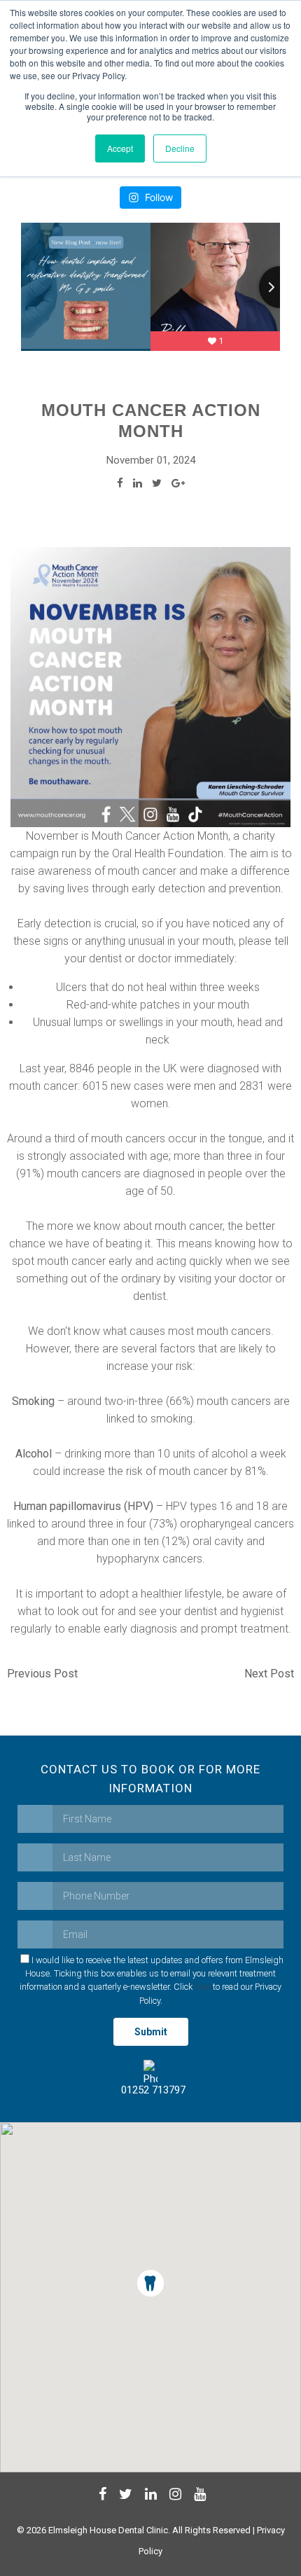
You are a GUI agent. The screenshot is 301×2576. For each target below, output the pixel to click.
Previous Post (42, 1674)
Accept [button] (120, 148)
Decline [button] (180, 148)
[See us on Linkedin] (149, 2496)
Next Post (269, 1674)
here (203, 1987)
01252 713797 (150, 2090)
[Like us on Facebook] (101, 2496)
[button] (150, 2283)
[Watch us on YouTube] (198, 2496)
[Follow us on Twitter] (124, 2496)
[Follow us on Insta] (174, 2496)
